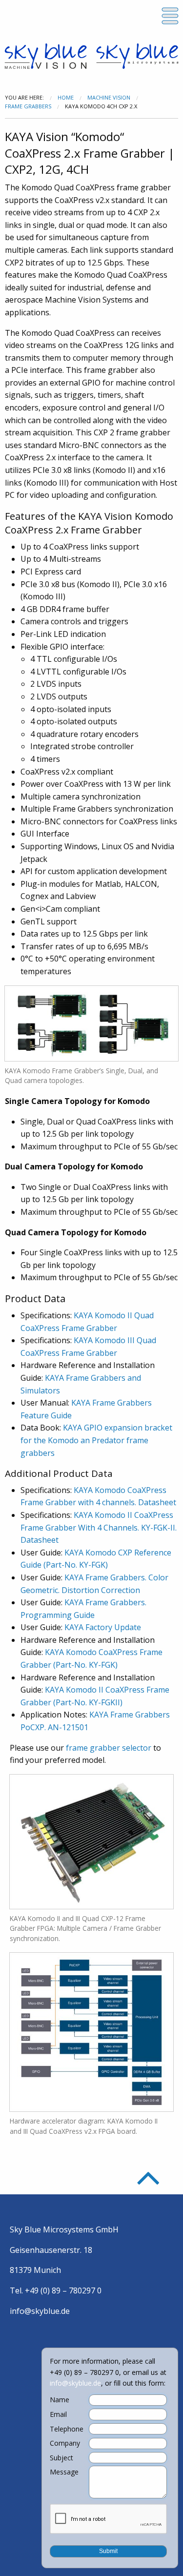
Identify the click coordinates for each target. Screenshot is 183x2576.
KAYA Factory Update (103, 1627)
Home (66, 97)
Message (64, 2472)
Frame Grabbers (28, 106)
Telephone (67, 2429)
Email (58, 2414)
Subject (61, 2458)
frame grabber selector (109, 1748)
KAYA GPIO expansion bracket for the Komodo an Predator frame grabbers (96, 1440)
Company (65, 2443)
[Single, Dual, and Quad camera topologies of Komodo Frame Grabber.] (91, 1022)
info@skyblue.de (40, 2311)
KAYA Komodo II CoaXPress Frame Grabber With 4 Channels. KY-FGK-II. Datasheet (99, 1527)
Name (60, 2400)
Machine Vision (109, 97)
